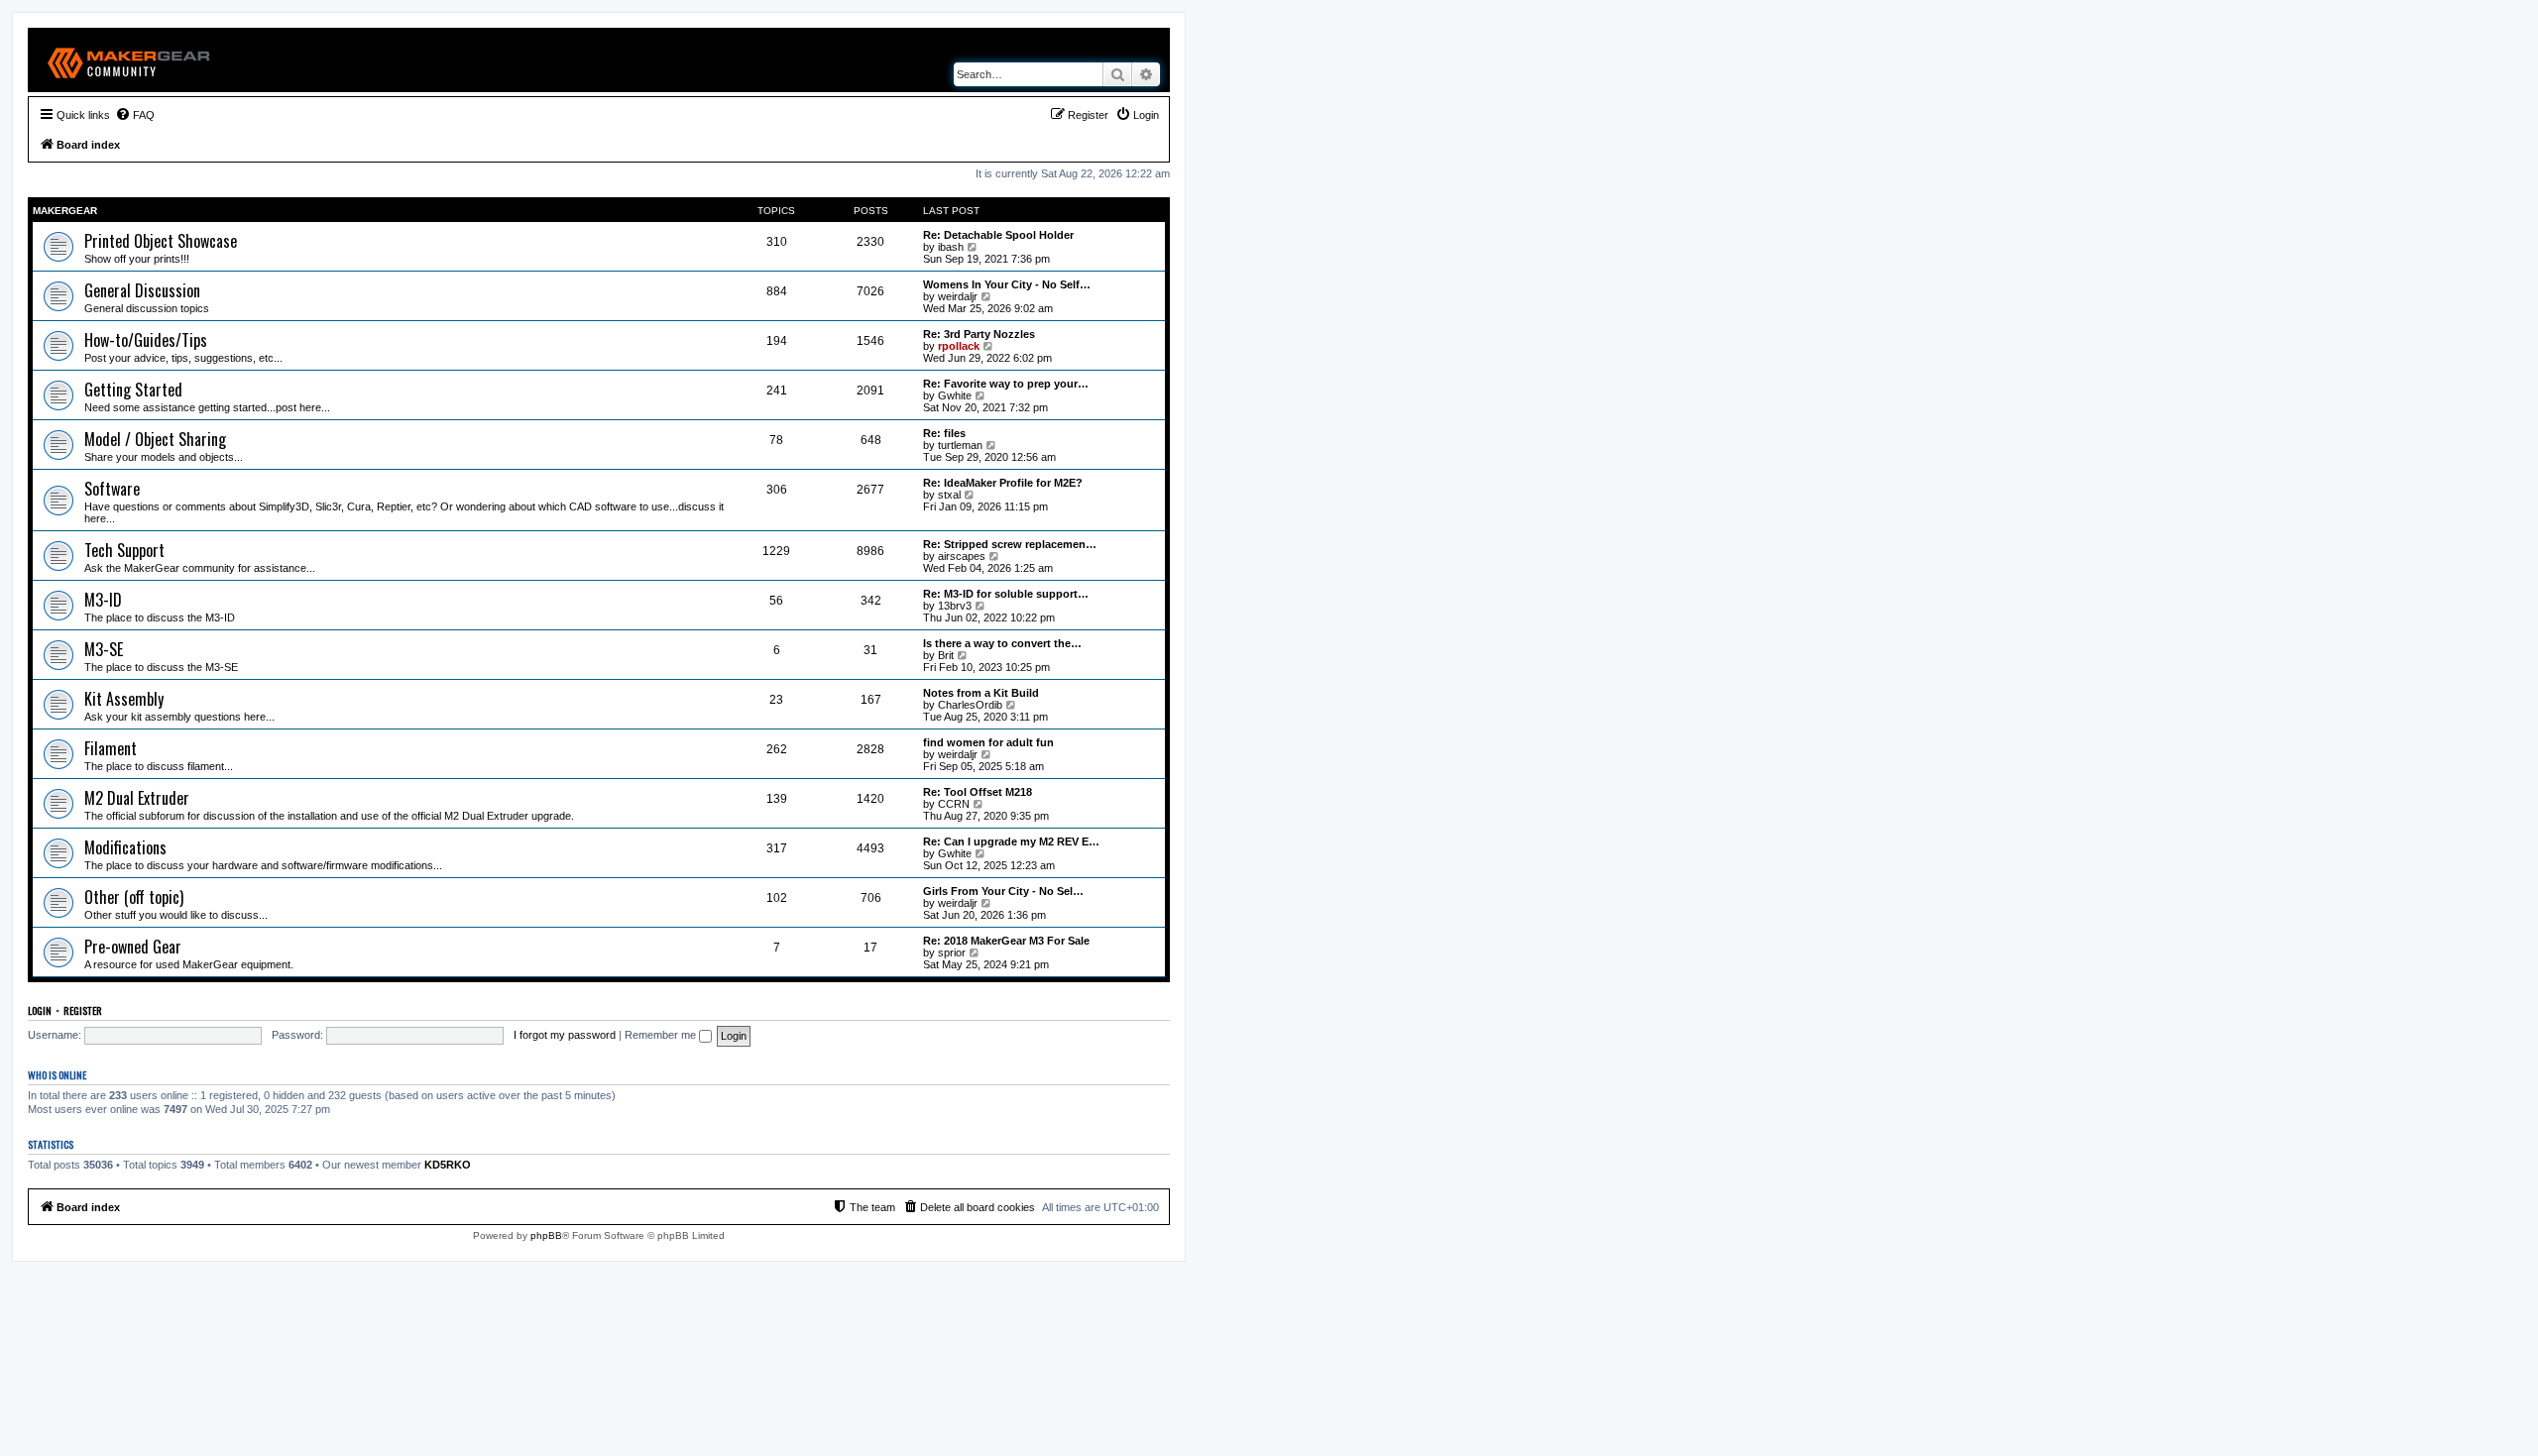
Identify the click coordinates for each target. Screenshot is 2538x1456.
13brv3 (955, 606)
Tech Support (124, 550)
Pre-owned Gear (133, 947)
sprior (952, 952)
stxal (949, 495)
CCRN (954, 804)
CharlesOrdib (970, 705)
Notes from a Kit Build (981, 693)
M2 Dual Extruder (137, 798)
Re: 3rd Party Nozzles (979, 334)
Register (83, 1010)
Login (40, 1010)
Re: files (944, 433)
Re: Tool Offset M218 (978, 792)
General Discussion (142, 290)
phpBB (546, 1235)
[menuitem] (135, 115)
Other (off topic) (134, 897)
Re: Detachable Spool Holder (998, 235)
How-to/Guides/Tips (146, 340)
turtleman (960, 445)
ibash (951, 247)
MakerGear (65, 211)
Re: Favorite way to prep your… (1006, 384)
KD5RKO (448, 1165)
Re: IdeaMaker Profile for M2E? (1003, 483)
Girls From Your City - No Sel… (1003, 891)
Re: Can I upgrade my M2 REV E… (1011, 841)
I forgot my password (565, 1035)
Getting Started (133, 390)
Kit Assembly (124, 699)
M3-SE (104, 649)
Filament (111, 748)
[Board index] (129, 60)
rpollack (959, 346)
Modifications (125, 847)
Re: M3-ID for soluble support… (1006, 594)
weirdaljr (958, 296)
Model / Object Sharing (155, 439)
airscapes (962, 556)
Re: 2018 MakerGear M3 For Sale (1006, 941)
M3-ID (103, 600)
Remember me (662, 1035)
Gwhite (955, 395)
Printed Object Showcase (161, 241)
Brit (946, 655)
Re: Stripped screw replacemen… (1010, 544)
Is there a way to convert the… (1002, 643)
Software (112, 489)
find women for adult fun (988, 742)
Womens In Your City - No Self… (1007, 284)
